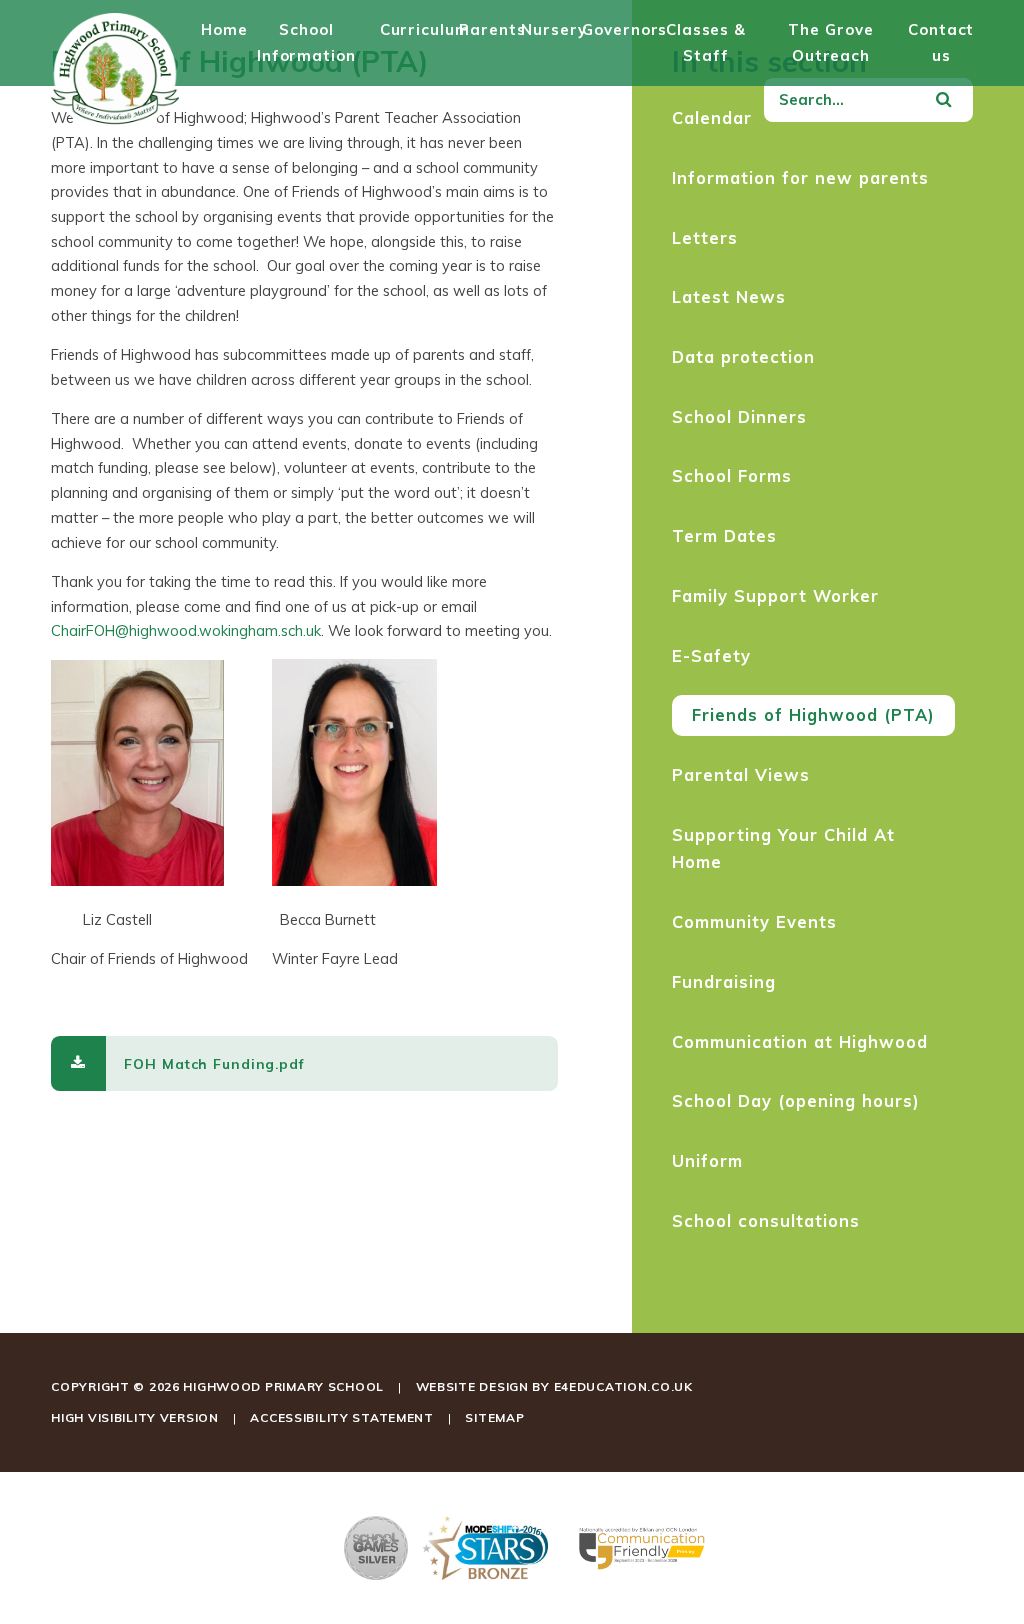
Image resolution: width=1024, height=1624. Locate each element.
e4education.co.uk (623, 1386)
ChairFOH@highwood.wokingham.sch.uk (186, 630)
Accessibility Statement (342, 1417)
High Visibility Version (135, 1417)
